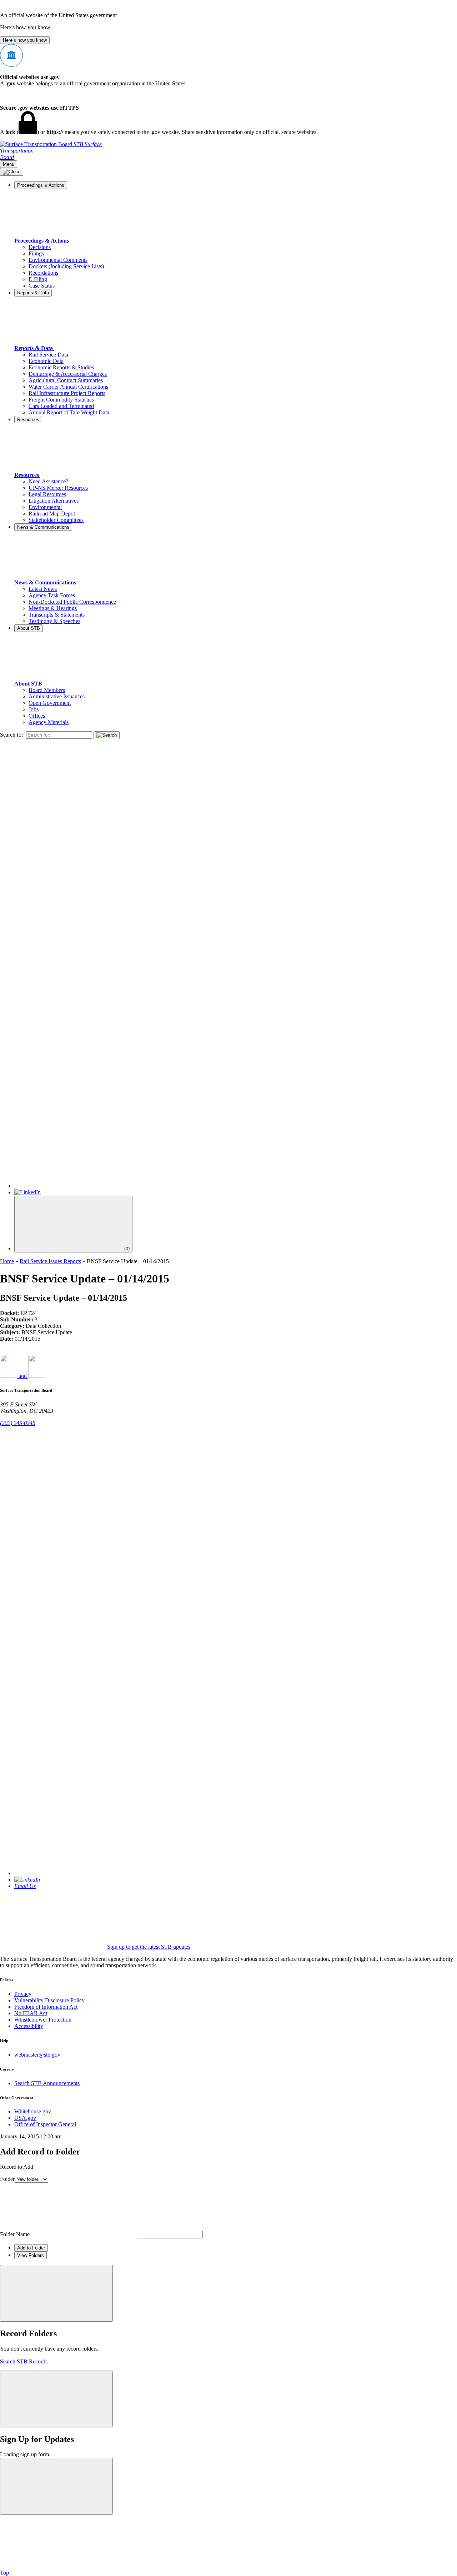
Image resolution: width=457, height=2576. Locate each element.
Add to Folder (31, 2248)
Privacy (23, 1994)
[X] (236, 1186)
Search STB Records (24, 2361)
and (23, 1376)
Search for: (12, 735)
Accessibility (29, 2026)
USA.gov (25, 2118)
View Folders (31, 2255)
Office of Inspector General (45, 2124)
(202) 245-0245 (18, 1423)
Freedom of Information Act (46, 2007)
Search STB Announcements (47, 2083)
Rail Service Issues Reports (50, 1261)
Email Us (25, 1886)
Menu (9, 164)
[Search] (107, 735)
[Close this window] (56, 2293)
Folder (7, 2179)
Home (7, 1261)
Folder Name (15, 2234)
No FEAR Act (31, 2013)
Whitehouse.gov (33, 2111)
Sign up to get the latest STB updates (149, 1947)
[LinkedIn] (27, 1192)
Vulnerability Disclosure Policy (49, 2000)
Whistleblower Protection (43, 2020)
